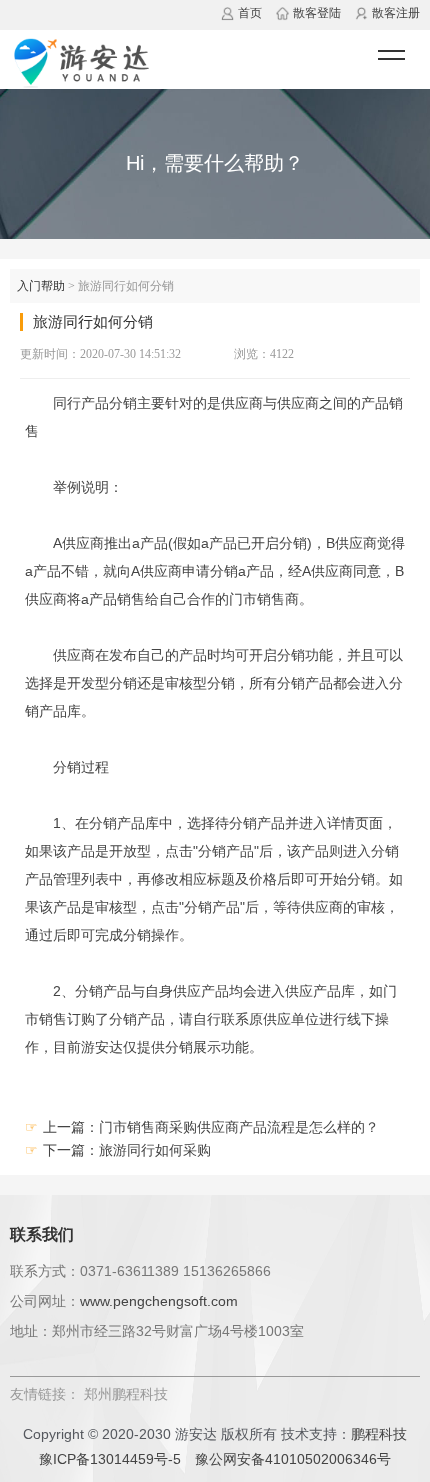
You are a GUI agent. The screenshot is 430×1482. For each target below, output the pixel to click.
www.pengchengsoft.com (159, 1301)
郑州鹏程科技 (126, 1394)
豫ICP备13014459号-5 (110, 1459)
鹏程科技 (379, 1434)
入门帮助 (41, 286)
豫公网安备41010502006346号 (293, 1459)
